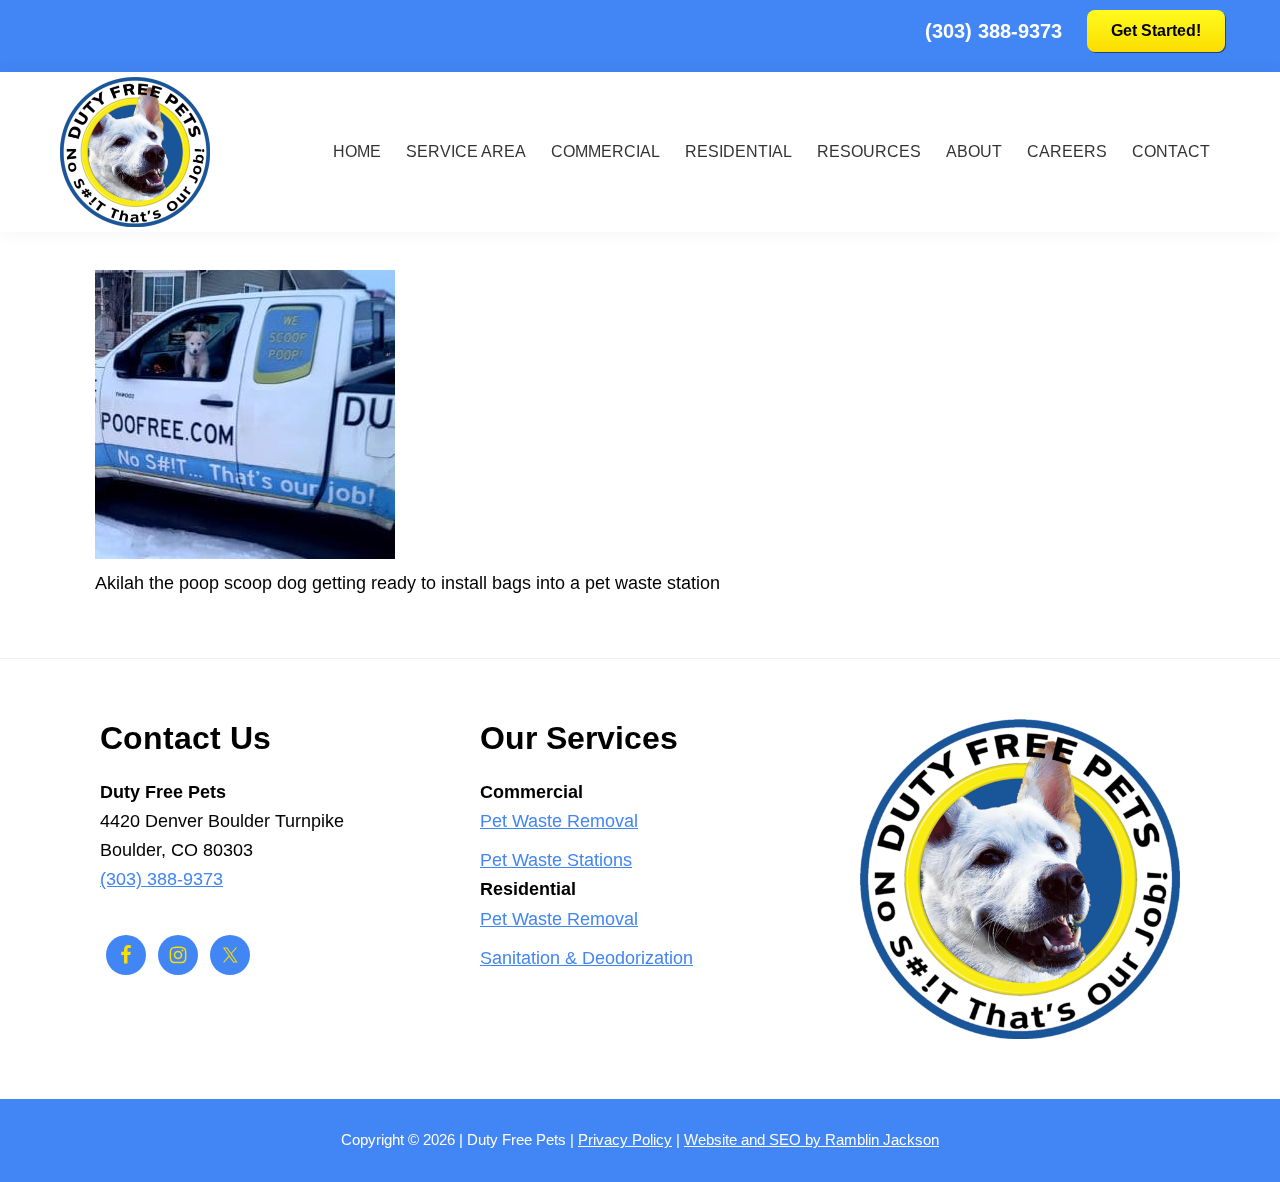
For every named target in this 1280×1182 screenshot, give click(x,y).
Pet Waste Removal (559, 821)
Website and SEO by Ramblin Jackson (811, 1139)
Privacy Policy (625, 1139)
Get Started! (1156, 30)
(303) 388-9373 (993, 31)
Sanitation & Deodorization (586, 958)
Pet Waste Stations (556, 860)
